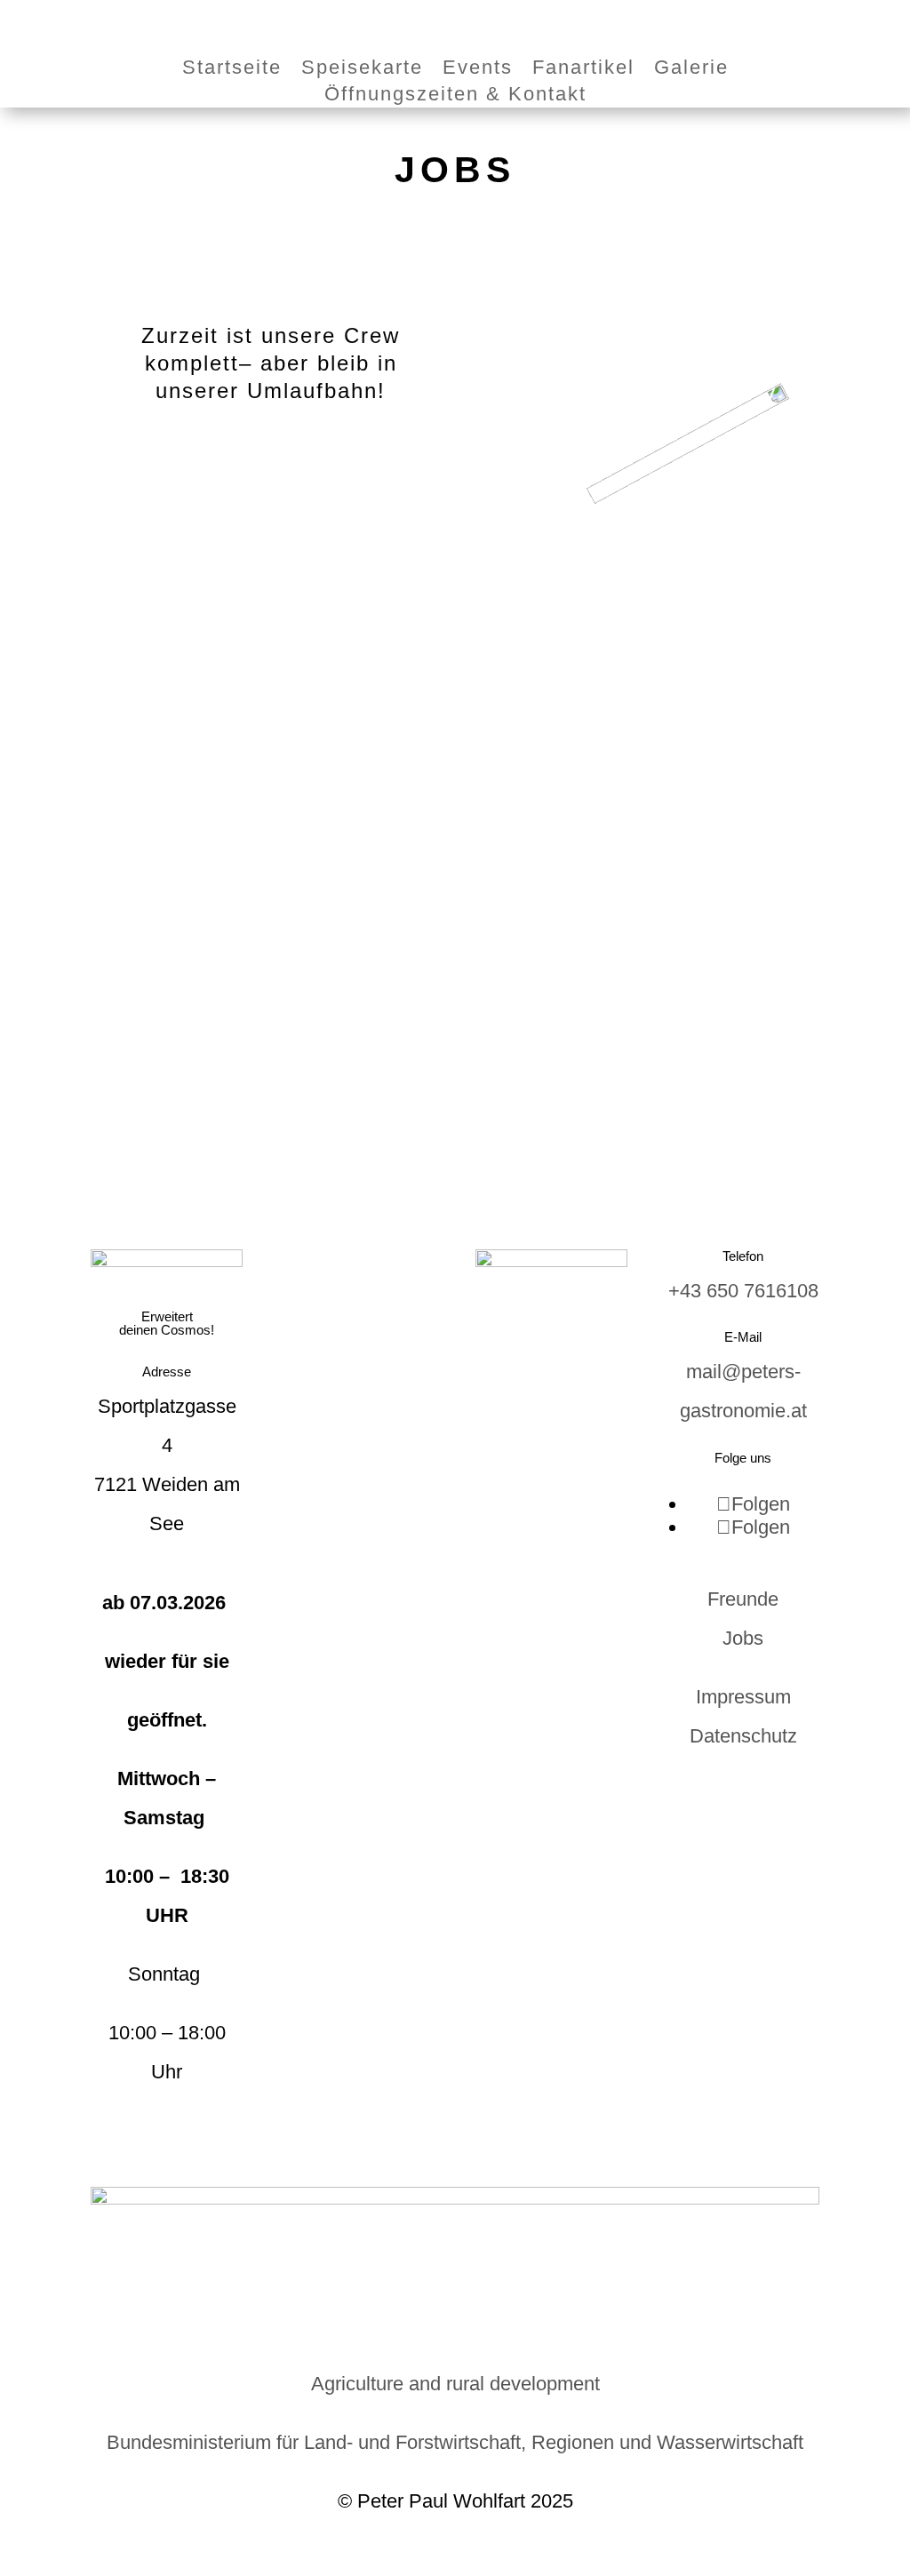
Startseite (232, 70)
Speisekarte (362, 70)
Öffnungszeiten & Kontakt (455, 96)
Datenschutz (743, 1736)
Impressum (743, 1697)
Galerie (691, 70)
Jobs (743, 1638)
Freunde (743, 1599)
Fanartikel (583, 70)
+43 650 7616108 (743, 1291)
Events (478, 70)
